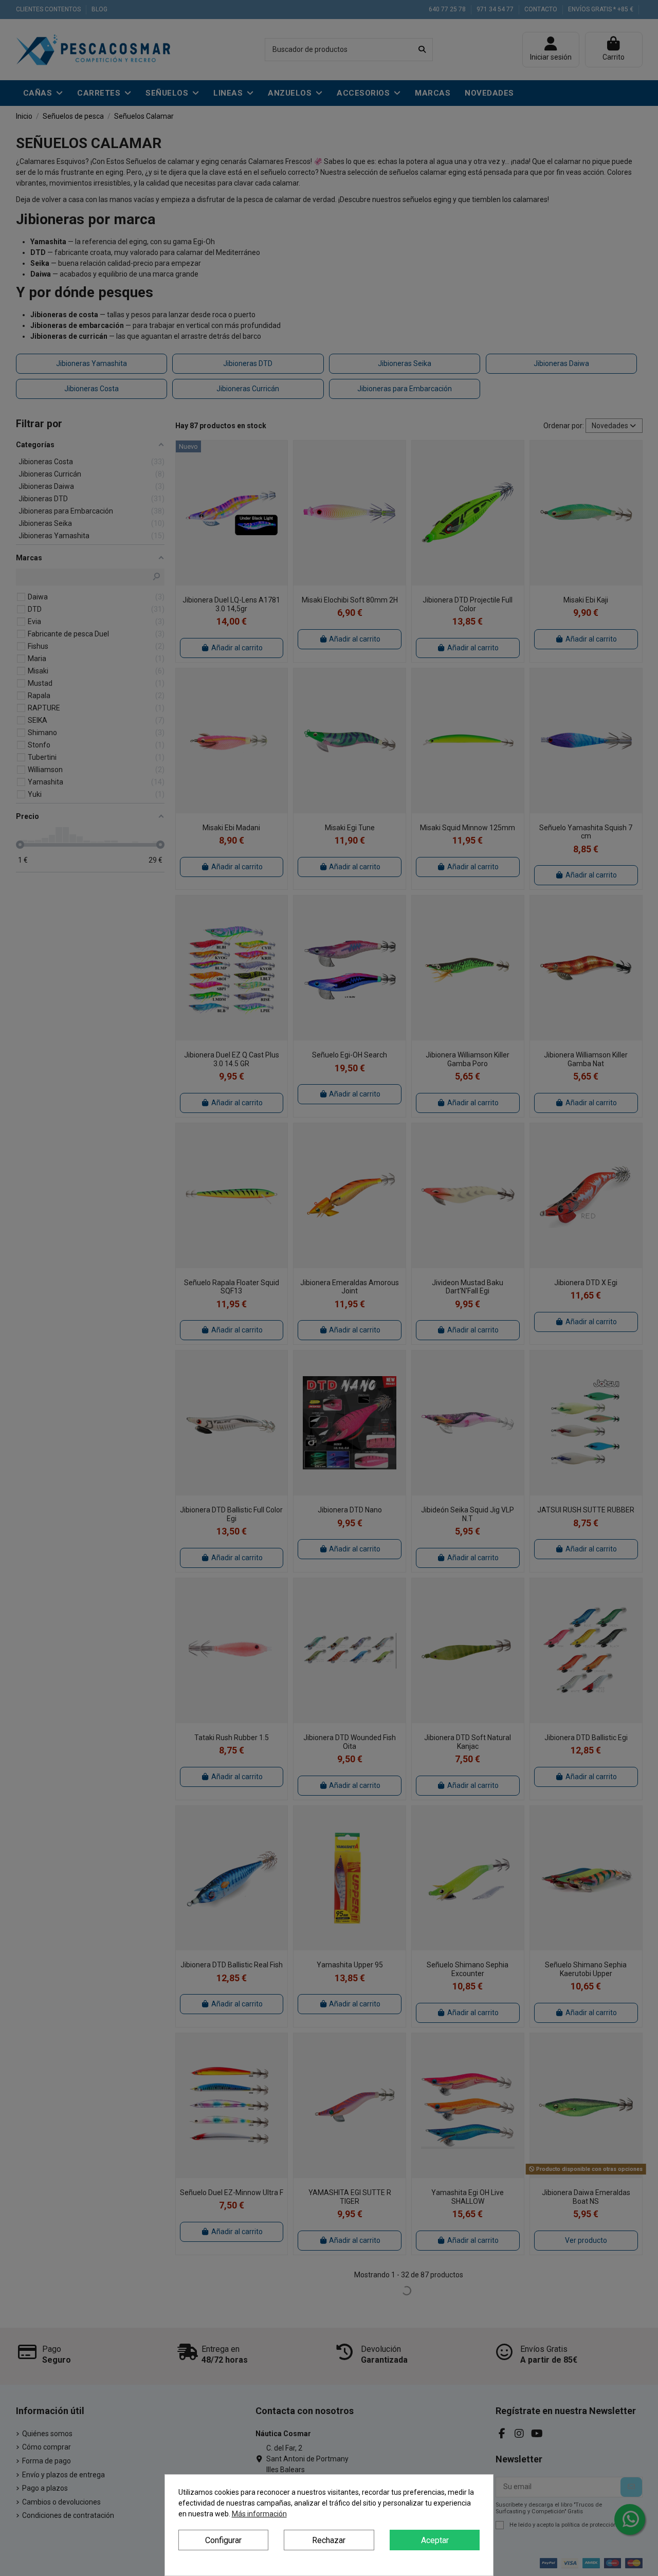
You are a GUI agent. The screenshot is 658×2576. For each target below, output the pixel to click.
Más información (259, 2514)
